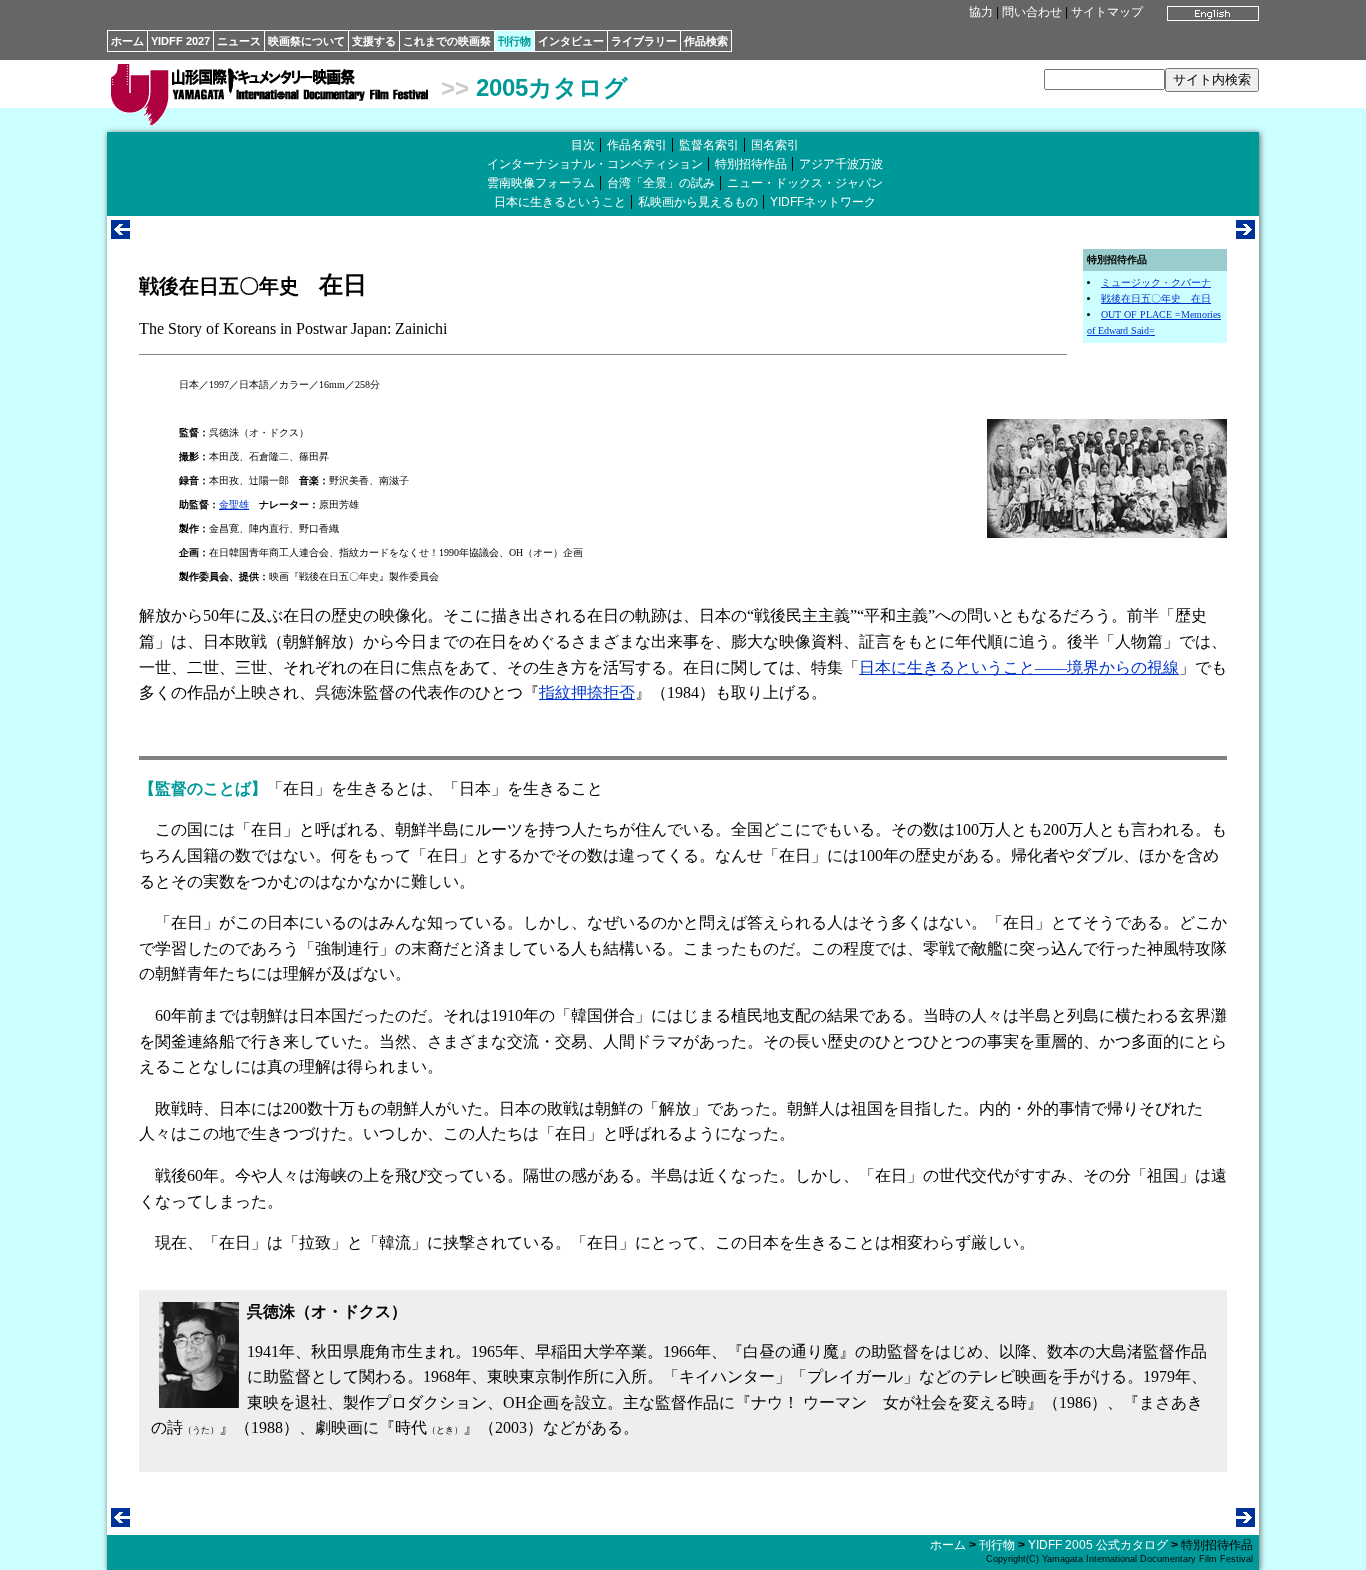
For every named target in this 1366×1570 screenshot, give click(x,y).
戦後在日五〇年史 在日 (1156, 298)
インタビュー (571, 41)
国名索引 (775, 145)
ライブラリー (644, 41)
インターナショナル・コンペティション (595, 164)
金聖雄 (234, 504)
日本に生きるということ (560, 202)
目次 (583, 145)
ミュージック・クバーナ (1156, 282)
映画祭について (306, 41)
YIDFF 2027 (180, 41)
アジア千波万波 (841, 164)
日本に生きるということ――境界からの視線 (1019, 667)
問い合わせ (1032, 12)
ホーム (127, 41)
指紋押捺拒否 (587, 692)
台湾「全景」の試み (661, 183)
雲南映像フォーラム (541, 183)
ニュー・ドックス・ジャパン (805, 183)
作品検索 (706, 41)
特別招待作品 (751, 164)
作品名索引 (637, 145)
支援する (374, 41)
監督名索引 (709, 145)
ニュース (239, 41)
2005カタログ (552, 87)
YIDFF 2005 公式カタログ (1098, 1545)
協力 (981, 12)
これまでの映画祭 (447, 41)
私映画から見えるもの (698, 202)
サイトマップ (1107, 12)
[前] (120, 233)
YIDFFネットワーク (823, 202)
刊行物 (514, 41)
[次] (1245, 233)
